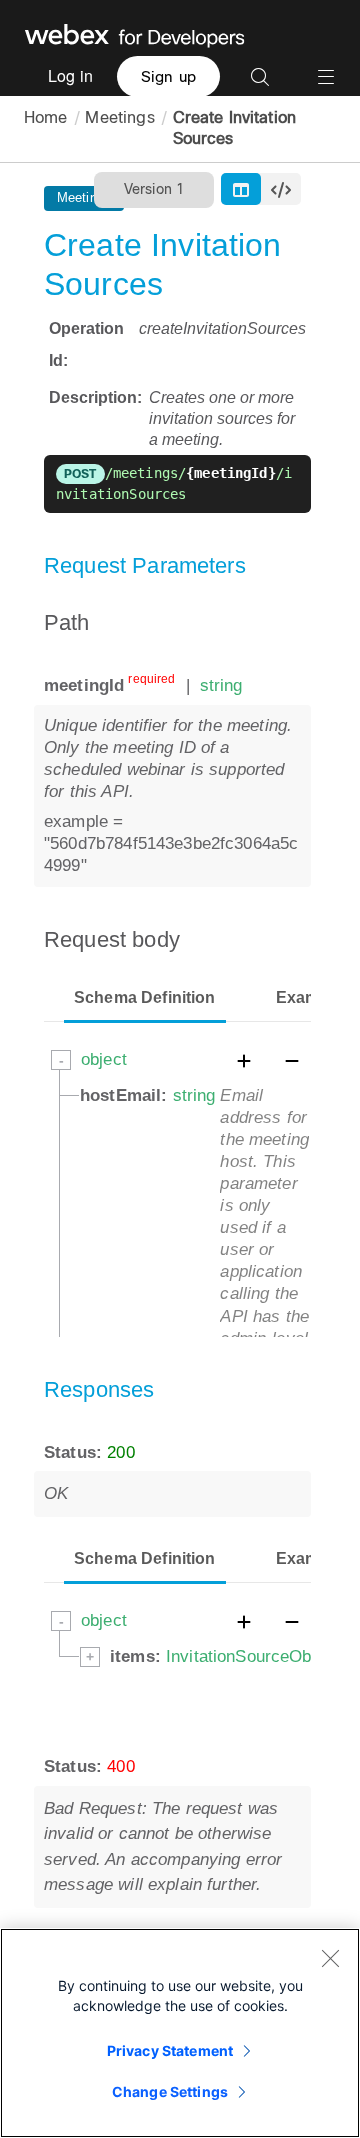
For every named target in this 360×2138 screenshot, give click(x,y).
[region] (180, 2033)
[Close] (330, 1958)
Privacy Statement (170, 2050)
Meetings (119, 117)
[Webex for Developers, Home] (135, 34)
